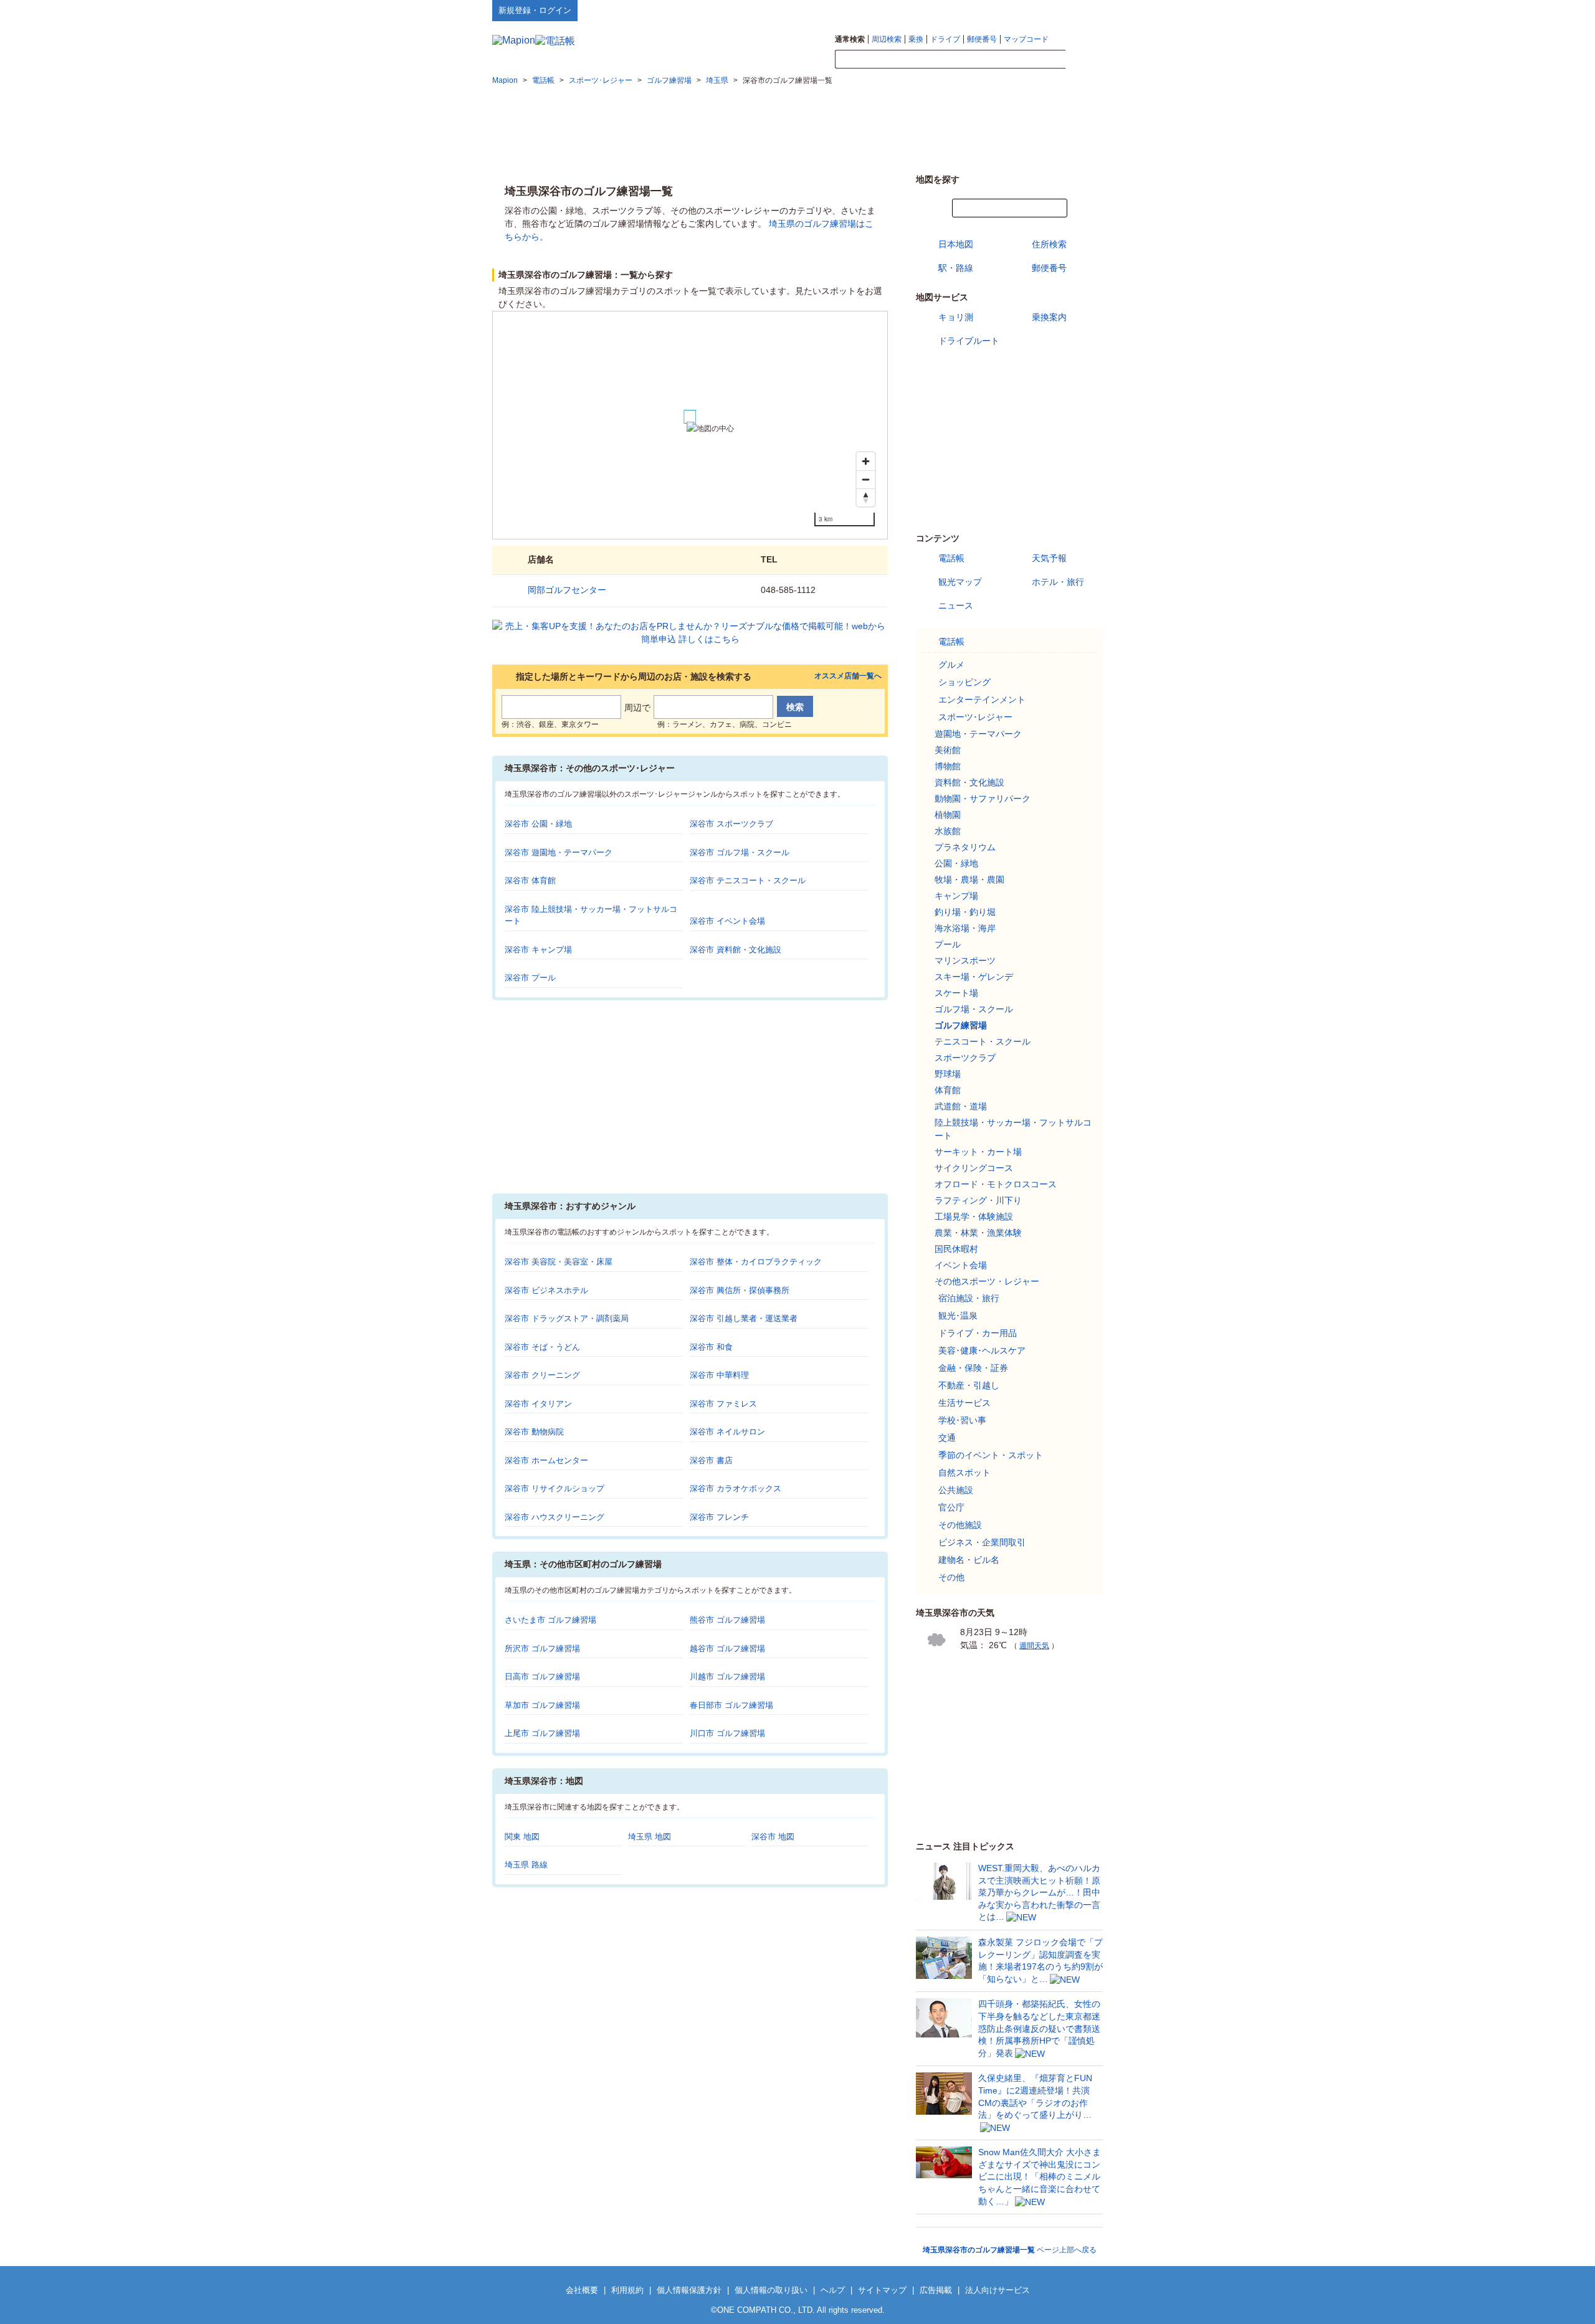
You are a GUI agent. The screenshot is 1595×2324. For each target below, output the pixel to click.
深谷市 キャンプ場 (538, 950)
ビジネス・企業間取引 (982, 1542)
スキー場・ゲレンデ (974, 977)
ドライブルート (969, 341)
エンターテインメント (982, 700)
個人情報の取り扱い (771, 2290)
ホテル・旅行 (1058, 582)
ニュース (956, 605)
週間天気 (1034, 1646)
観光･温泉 (958, 1316)
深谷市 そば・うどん (542, 1347)
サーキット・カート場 (978, 1152)
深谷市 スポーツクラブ (731, 824)
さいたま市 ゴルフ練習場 (550, 1620)
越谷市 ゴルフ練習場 (727, 1648)
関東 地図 (522, 1837)
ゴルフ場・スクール (974, 1009)
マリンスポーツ (965, 960)
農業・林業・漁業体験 (978, 1233)
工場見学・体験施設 (974, 1217)
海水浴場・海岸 (965, 928)
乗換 (916, 39)
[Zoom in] (866, 461)
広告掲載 (936, 2290)
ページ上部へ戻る (1010, 2250)
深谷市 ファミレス (723, 1404)
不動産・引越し (969, 1385)
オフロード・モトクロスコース (996, 1184)
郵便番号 (982, 39)
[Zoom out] (866, 479)
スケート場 (956, 993)
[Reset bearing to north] (866, 497)
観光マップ (960, 582)
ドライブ (945, 39)
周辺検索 (887, 39)
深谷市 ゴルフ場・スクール (740, 852)
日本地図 (956, 244)
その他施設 (960, 1525)
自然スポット (964, 1473)
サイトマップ (1082, 10)
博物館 (948, 766)
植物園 (948, 815)
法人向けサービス (997, 2290)
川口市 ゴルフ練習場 (727, 1733)
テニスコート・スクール (983, 1041)
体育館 (948, 1090)
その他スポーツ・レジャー (987, 1281)
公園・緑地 (956, 863)
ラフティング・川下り (978, 1200)
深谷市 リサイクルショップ (555, 1488)
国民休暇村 (956, 1249)
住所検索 (1049, 244)
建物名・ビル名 (969, 1560)
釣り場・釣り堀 (965, 912)
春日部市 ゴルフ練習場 (731, 1705)
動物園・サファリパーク (983, 799)
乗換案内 (1049, 317)
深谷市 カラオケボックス (736, 1488)
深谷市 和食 (711, 1347)
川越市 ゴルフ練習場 (727, 1677)
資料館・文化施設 (969, 782)
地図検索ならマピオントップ (980, 10)
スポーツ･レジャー (975, 717)
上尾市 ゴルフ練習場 (542, 1733)
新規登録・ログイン (535, 10)
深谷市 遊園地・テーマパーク (559, 852)
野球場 (948, 1074)
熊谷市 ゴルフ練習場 (727, 1620)
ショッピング (964, 682)
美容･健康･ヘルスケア (982, 1350)
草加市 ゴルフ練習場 (542, 1705)
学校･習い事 (962, 1420)
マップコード (1026, 39)
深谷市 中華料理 (719, 1375)
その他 (951, 1577)
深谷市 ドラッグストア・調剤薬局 (567, 1318)
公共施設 (956, 1490)
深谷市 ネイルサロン (727, 1432)
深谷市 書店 (711, 1460)
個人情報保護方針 (689, 2290)
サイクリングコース (974, 1168)
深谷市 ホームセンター (546, 1460)
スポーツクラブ (965, 1058)
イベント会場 (961, 1265)
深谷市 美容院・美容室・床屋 (559, 1262)
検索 (1084, 60)
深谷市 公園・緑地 (538, 824)
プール (948, 944)
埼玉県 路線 (526, 1865)
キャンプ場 (956, 896)
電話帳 (951, 558)
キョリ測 (956, 317)
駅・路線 (956, 268)
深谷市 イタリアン (538, 1404)
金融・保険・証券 (973, 1368)
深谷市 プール (530, 978)
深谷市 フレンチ (719, 1517)
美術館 (948, 750)
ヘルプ (1043, 10)
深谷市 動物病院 (534, 1432)
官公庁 (951, 1507)
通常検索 (850, 39)
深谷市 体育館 (530, 880)
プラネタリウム (965, 847)
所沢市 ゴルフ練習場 (542, 1648)
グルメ (951, 665)
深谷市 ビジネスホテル (546, 1290)
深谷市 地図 (773, 1837)
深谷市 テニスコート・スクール (748, 880)
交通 (947, 1438)
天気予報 (1049, 558)
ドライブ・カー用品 (978, 1333)
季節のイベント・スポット (991, 1455)
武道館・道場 (961, 1106)
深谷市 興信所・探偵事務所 (740, 1290)
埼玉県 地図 (650, 1837)
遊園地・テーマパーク (978, 734)
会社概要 (582, 2290)
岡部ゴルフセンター (567, 590)
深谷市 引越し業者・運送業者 (744, 1318)
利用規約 (627, 2290)
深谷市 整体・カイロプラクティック (756, 1262)
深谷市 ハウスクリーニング (555, 1517)
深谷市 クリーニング (542, 1375)
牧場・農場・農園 (969, 880)
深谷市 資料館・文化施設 (736, 950)
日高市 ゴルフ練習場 (542, 1677)
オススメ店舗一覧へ (848, 676)
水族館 (948, 831)
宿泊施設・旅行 (969, 1298)
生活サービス (964, 1403)
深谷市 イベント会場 (727, 921)
